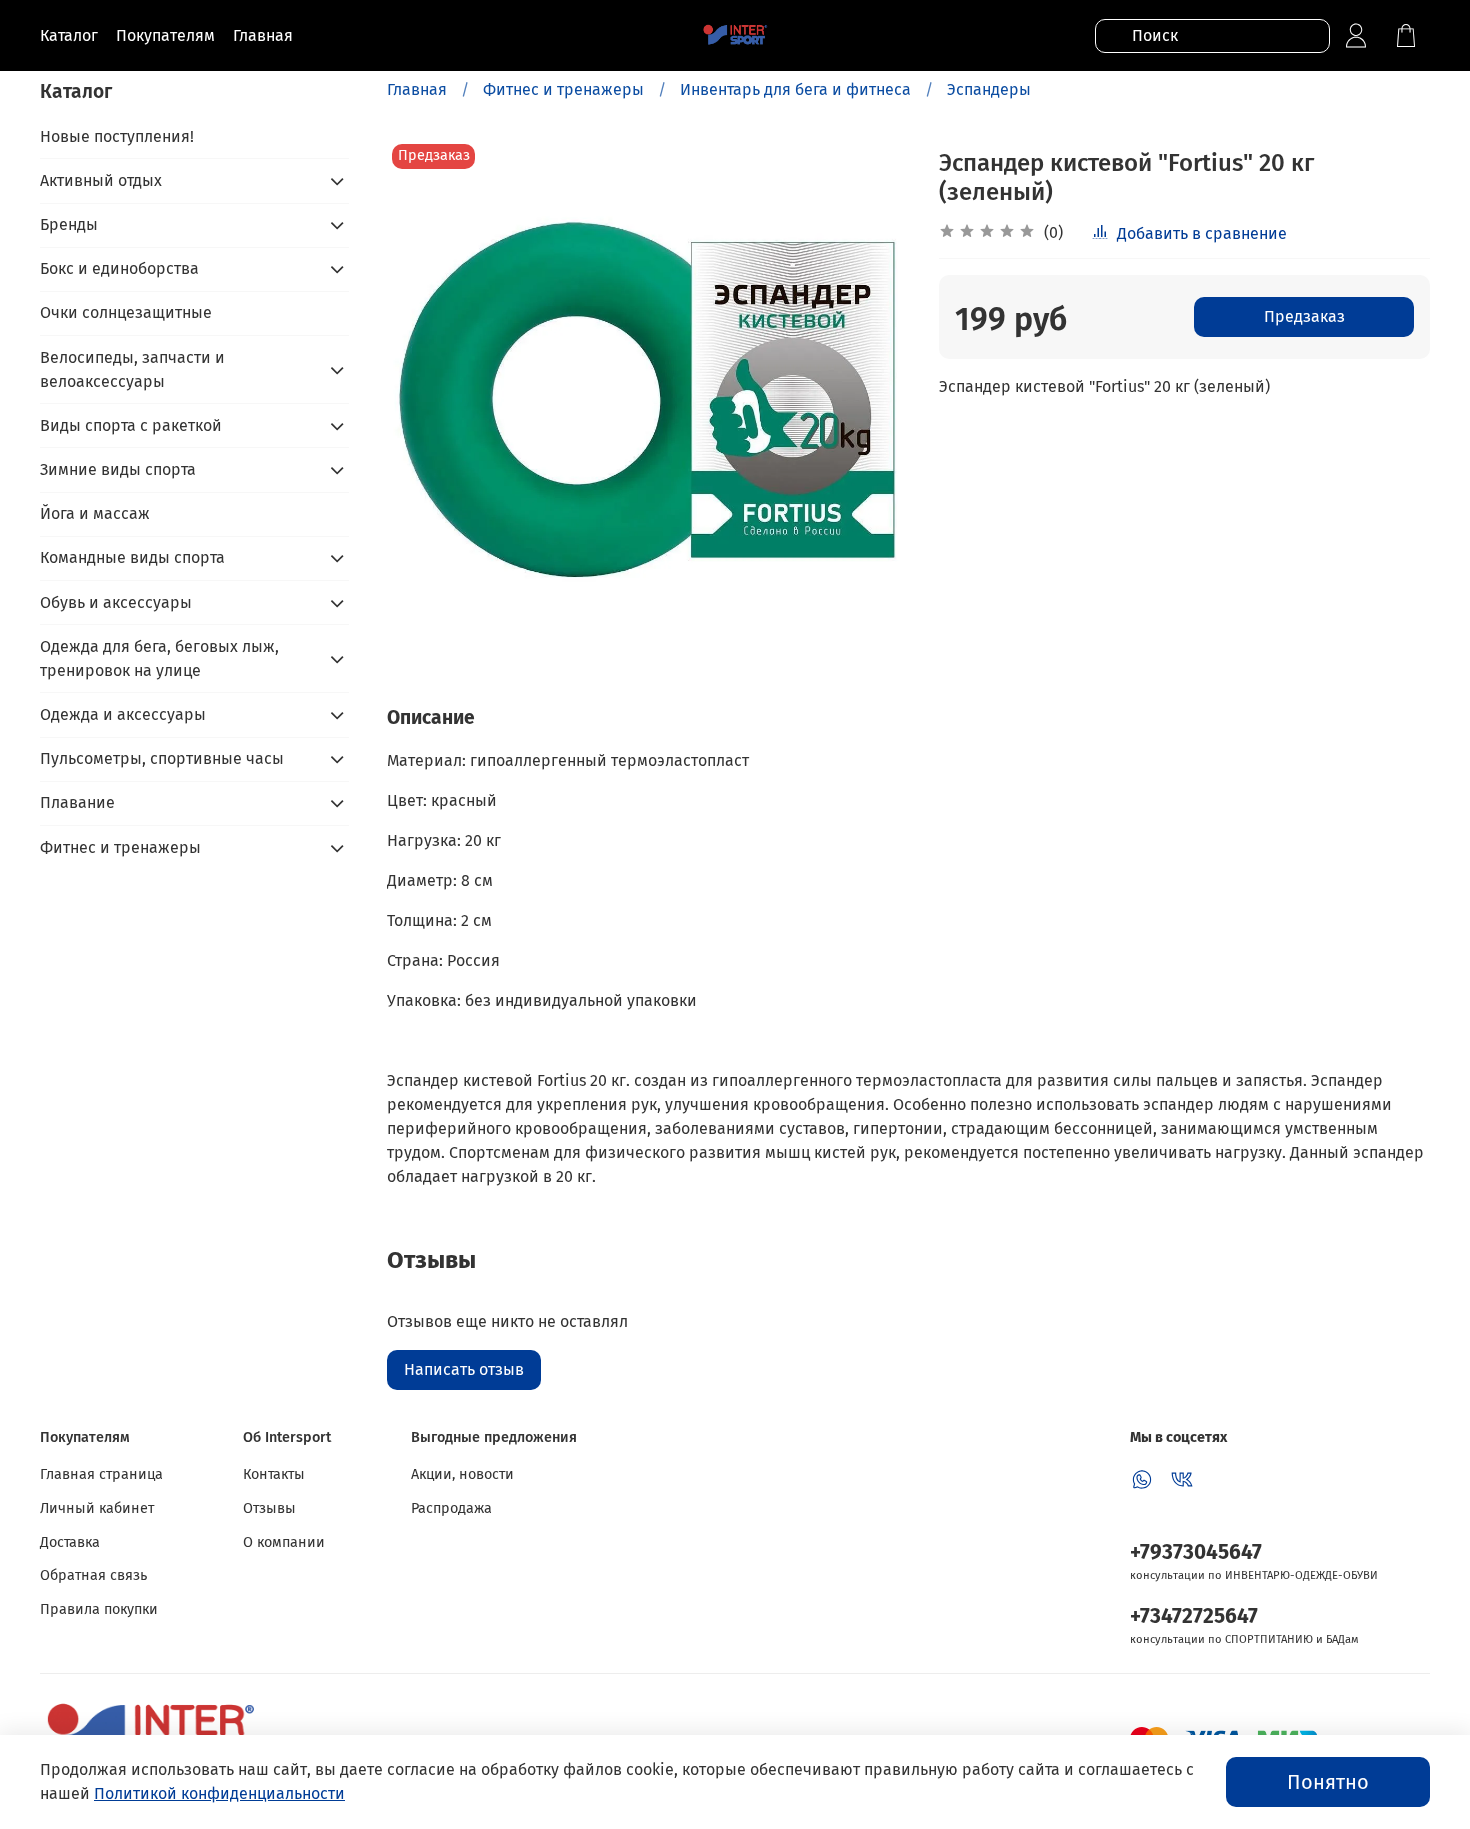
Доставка (70, 1542)
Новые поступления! (117, 136)
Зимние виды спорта (118, 469)
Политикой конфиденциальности (219, 1793)
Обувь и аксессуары (116, 602)
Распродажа (451, 1508)
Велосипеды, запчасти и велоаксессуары (132, 369)
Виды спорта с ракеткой (131, 425)
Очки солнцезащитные (126, 312)
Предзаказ (1304, 316)
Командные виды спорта (132, 557)
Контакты (274, 1474)
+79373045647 (1196, 1552)
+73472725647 (1194, 1616)
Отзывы (269, 1508)
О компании (284, 1542)
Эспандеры (989, 89)
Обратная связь (93, 1575)
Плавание (77, 802)
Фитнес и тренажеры (563, 89)
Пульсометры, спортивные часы (162, 758)
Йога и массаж (95, 513)
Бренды (69, 224)
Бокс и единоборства (119, 268)
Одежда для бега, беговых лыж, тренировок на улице (159, 658)
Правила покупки (99, 1609)
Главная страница (101, 1474)
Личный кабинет (97, 1508)
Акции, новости (462, 1474)
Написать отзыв (464, 1369)
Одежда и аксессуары (123, 714)
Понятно (1328, 1782)
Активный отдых (101, 180)
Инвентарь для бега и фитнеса (795, 89)
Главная (417, 89)
